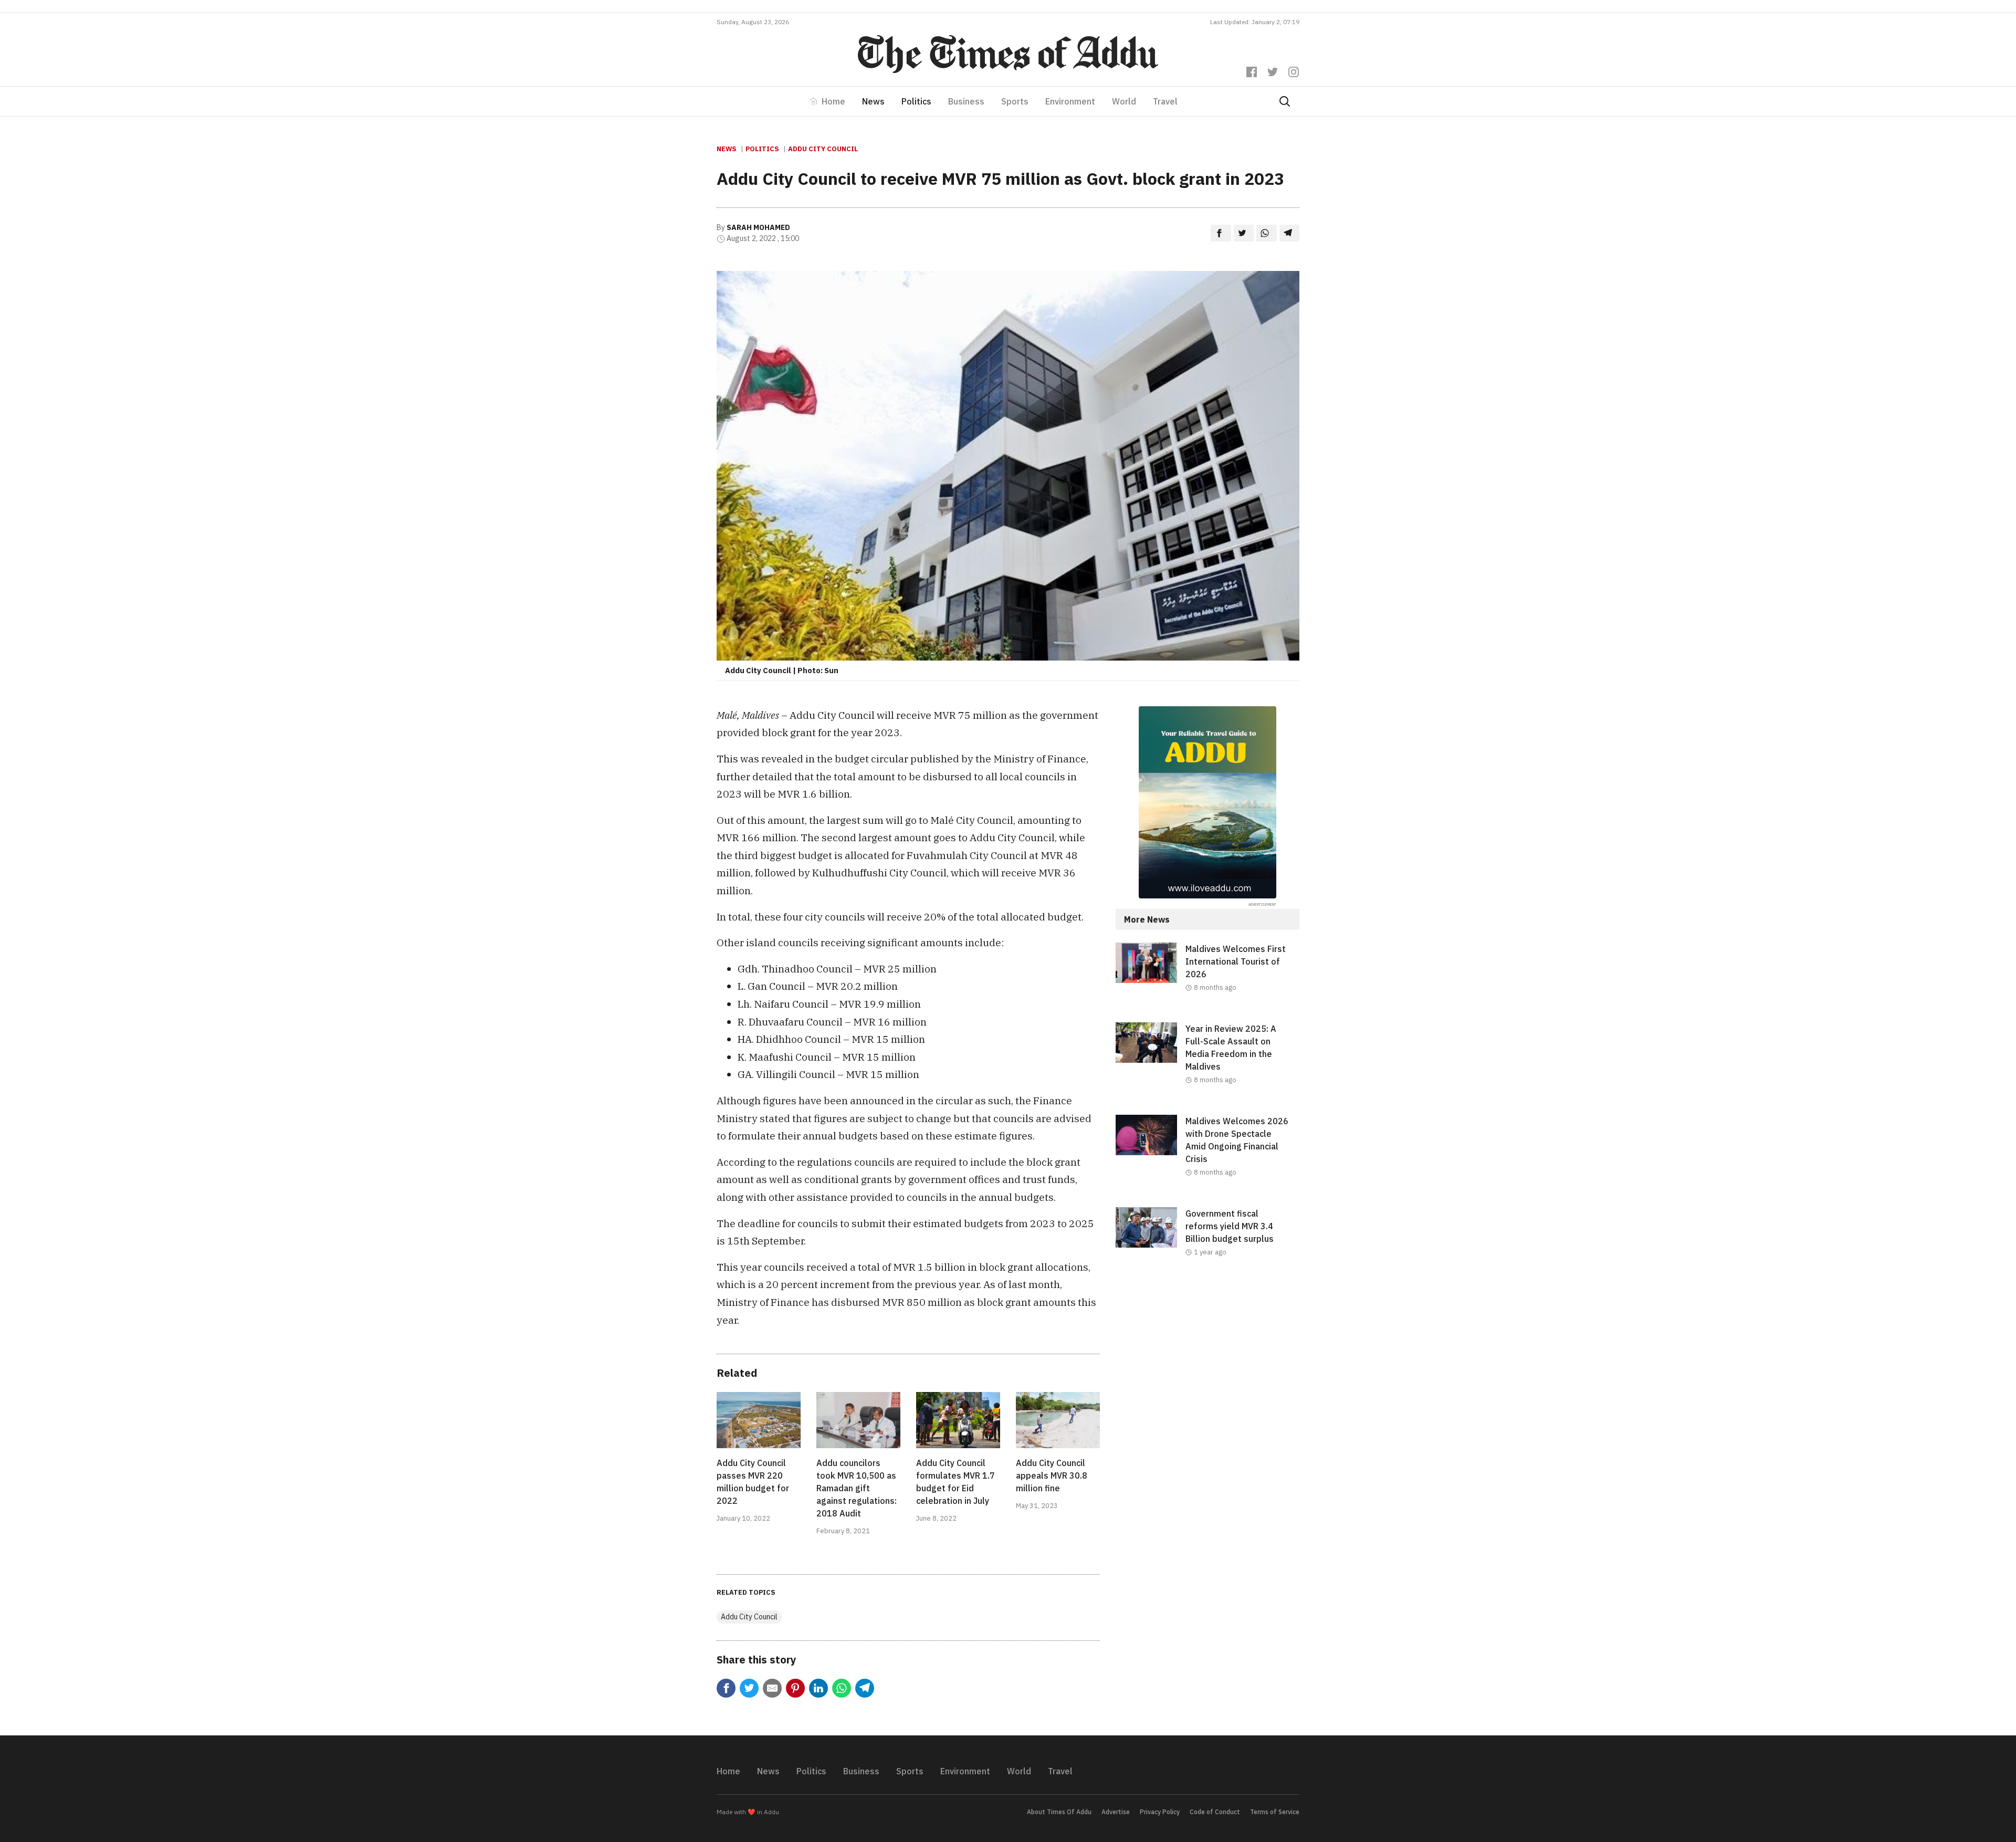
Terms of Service (1275, 1812)
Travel (1165, 101)
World (1124, 101)
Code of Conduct (1215, 1812)
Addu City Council (823, 149)
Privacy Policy (1160, 1812)
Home (833, 101)
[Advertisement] (1207, 1373)
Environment (1070, 101)
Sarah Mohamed (758, 227)
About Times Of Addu (1059, 1812)
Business (966, 101)
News (873, 101)
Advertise (1116, 1812)
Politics (916, 101)
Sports (1015, 101)
